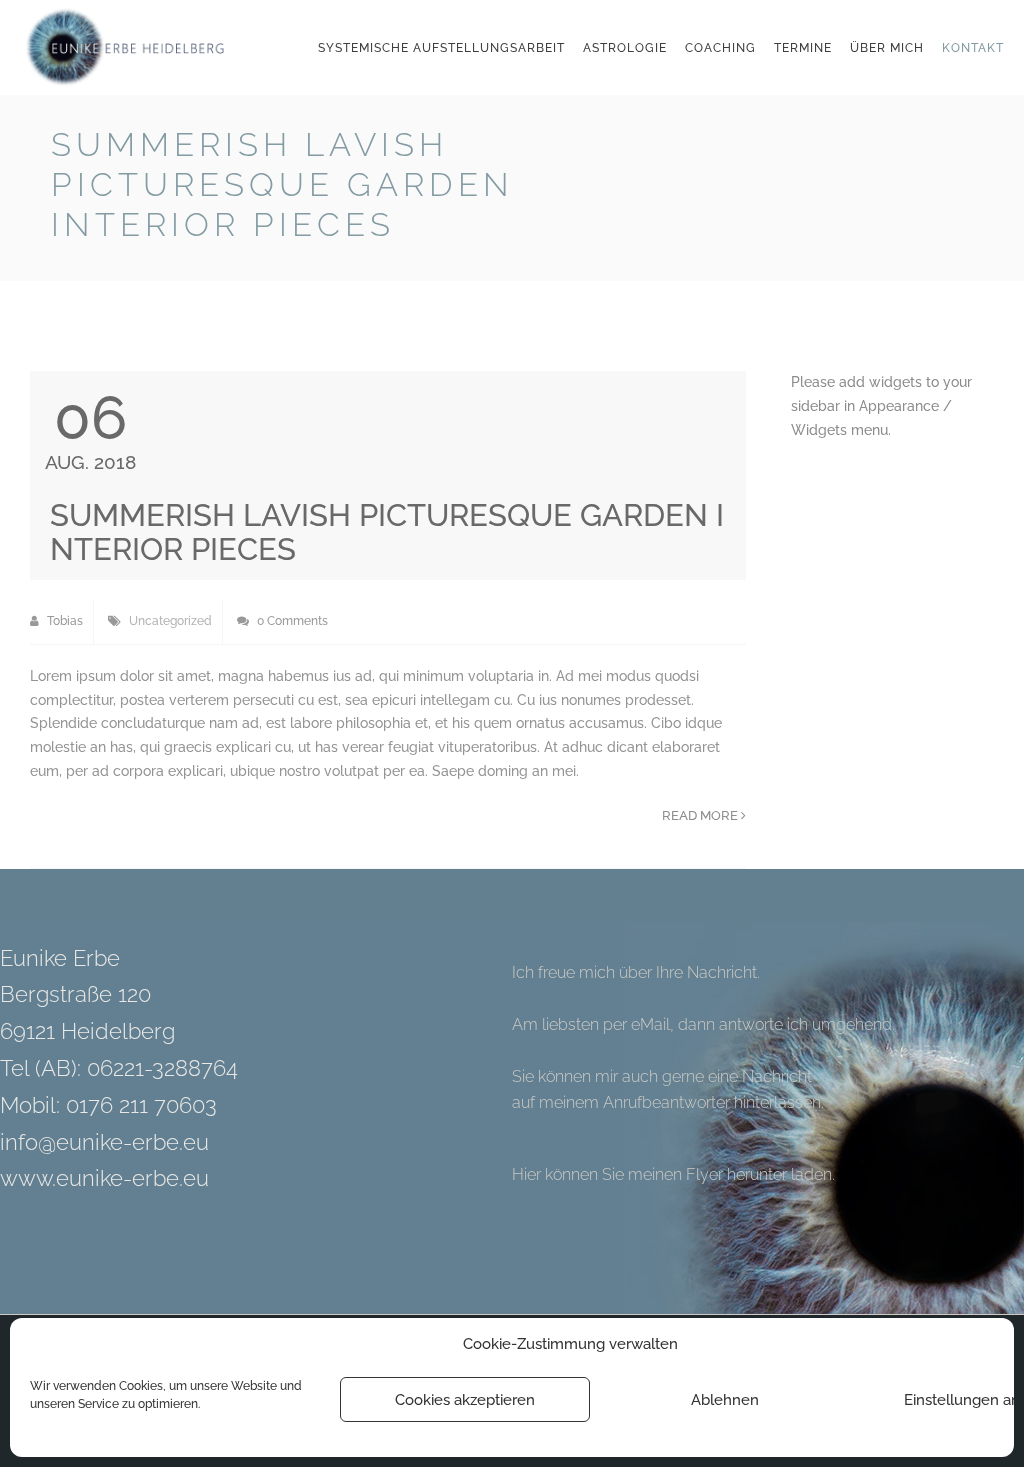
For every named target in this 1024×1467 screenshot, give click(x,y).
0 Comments (291, 621)
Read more (701, 815)
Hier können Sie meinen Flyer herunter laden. (673, 1174)
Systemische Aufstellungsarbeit (441, 48)
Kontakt (973, 48)
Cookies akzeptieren (465, 1400)
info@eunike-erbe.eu (104, 1142)
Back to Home (922, 148)
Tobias (63, 621)
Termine (803, 48)
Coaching (720, 48)
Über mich (887, 48)
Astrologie (625, 48)
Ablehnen (725, 1400)
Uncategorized (170, 621)
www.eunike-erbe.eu (104, 1178)
